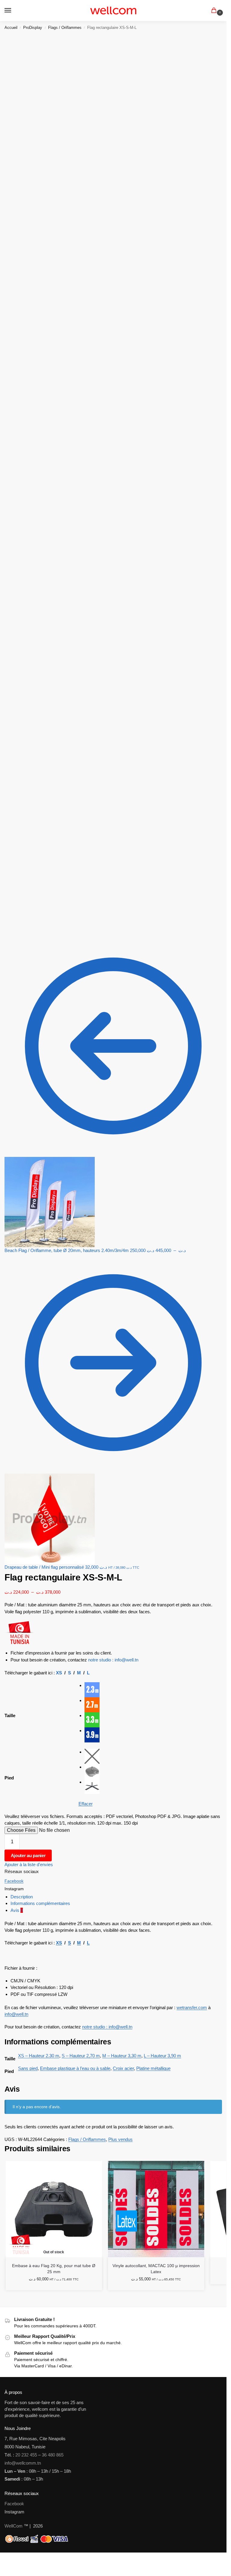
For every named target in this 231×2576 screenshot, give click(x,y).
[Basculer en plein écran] (7, 2558)
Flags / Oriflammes (65, 28)
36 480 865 (53, 2455)
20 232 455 (26, 2455)
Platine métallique (153, 2068)
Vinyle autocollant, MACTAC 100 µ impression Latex (156, 2269)
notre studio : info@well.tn (113, 1660)
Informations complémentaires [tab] (40, 1903)
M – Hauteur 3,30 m (122, 2056)
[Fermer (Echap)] (16, 2558)
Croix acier (123, 2068)
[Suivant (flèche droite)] (7, 2565)
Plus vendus (120, 2139)
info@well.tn (16, 2014)
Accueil (11, 28)
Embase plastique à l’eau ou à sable (75, 2068)
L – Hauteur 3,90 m (162, 2056)
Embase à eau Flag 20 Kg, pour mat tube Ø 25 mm (54, 2269)
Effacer (86, 1804)
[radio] (153, 1690)
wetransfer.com (192, 2007)
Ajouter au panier (28, 1856)
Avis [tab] (17, 1910)
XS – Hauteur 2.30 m (39, 2056)
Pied (9, 1778)
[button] (215, 11)
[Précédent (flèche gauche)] (2, 2565)
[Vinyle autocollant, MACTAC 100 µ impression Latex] (156, 2209)
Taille (10, 1715)
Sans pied (28, 2068)
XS (59, 1673)
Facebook (14, 1881)
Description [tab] (22, 1897)
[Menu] (14, 11)
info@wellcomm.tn (23, 2463)
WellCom (14, 2526)
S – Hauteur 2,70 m (81, 2056)
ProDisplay (33, 28)
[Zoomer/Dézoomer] (2, 2558)
